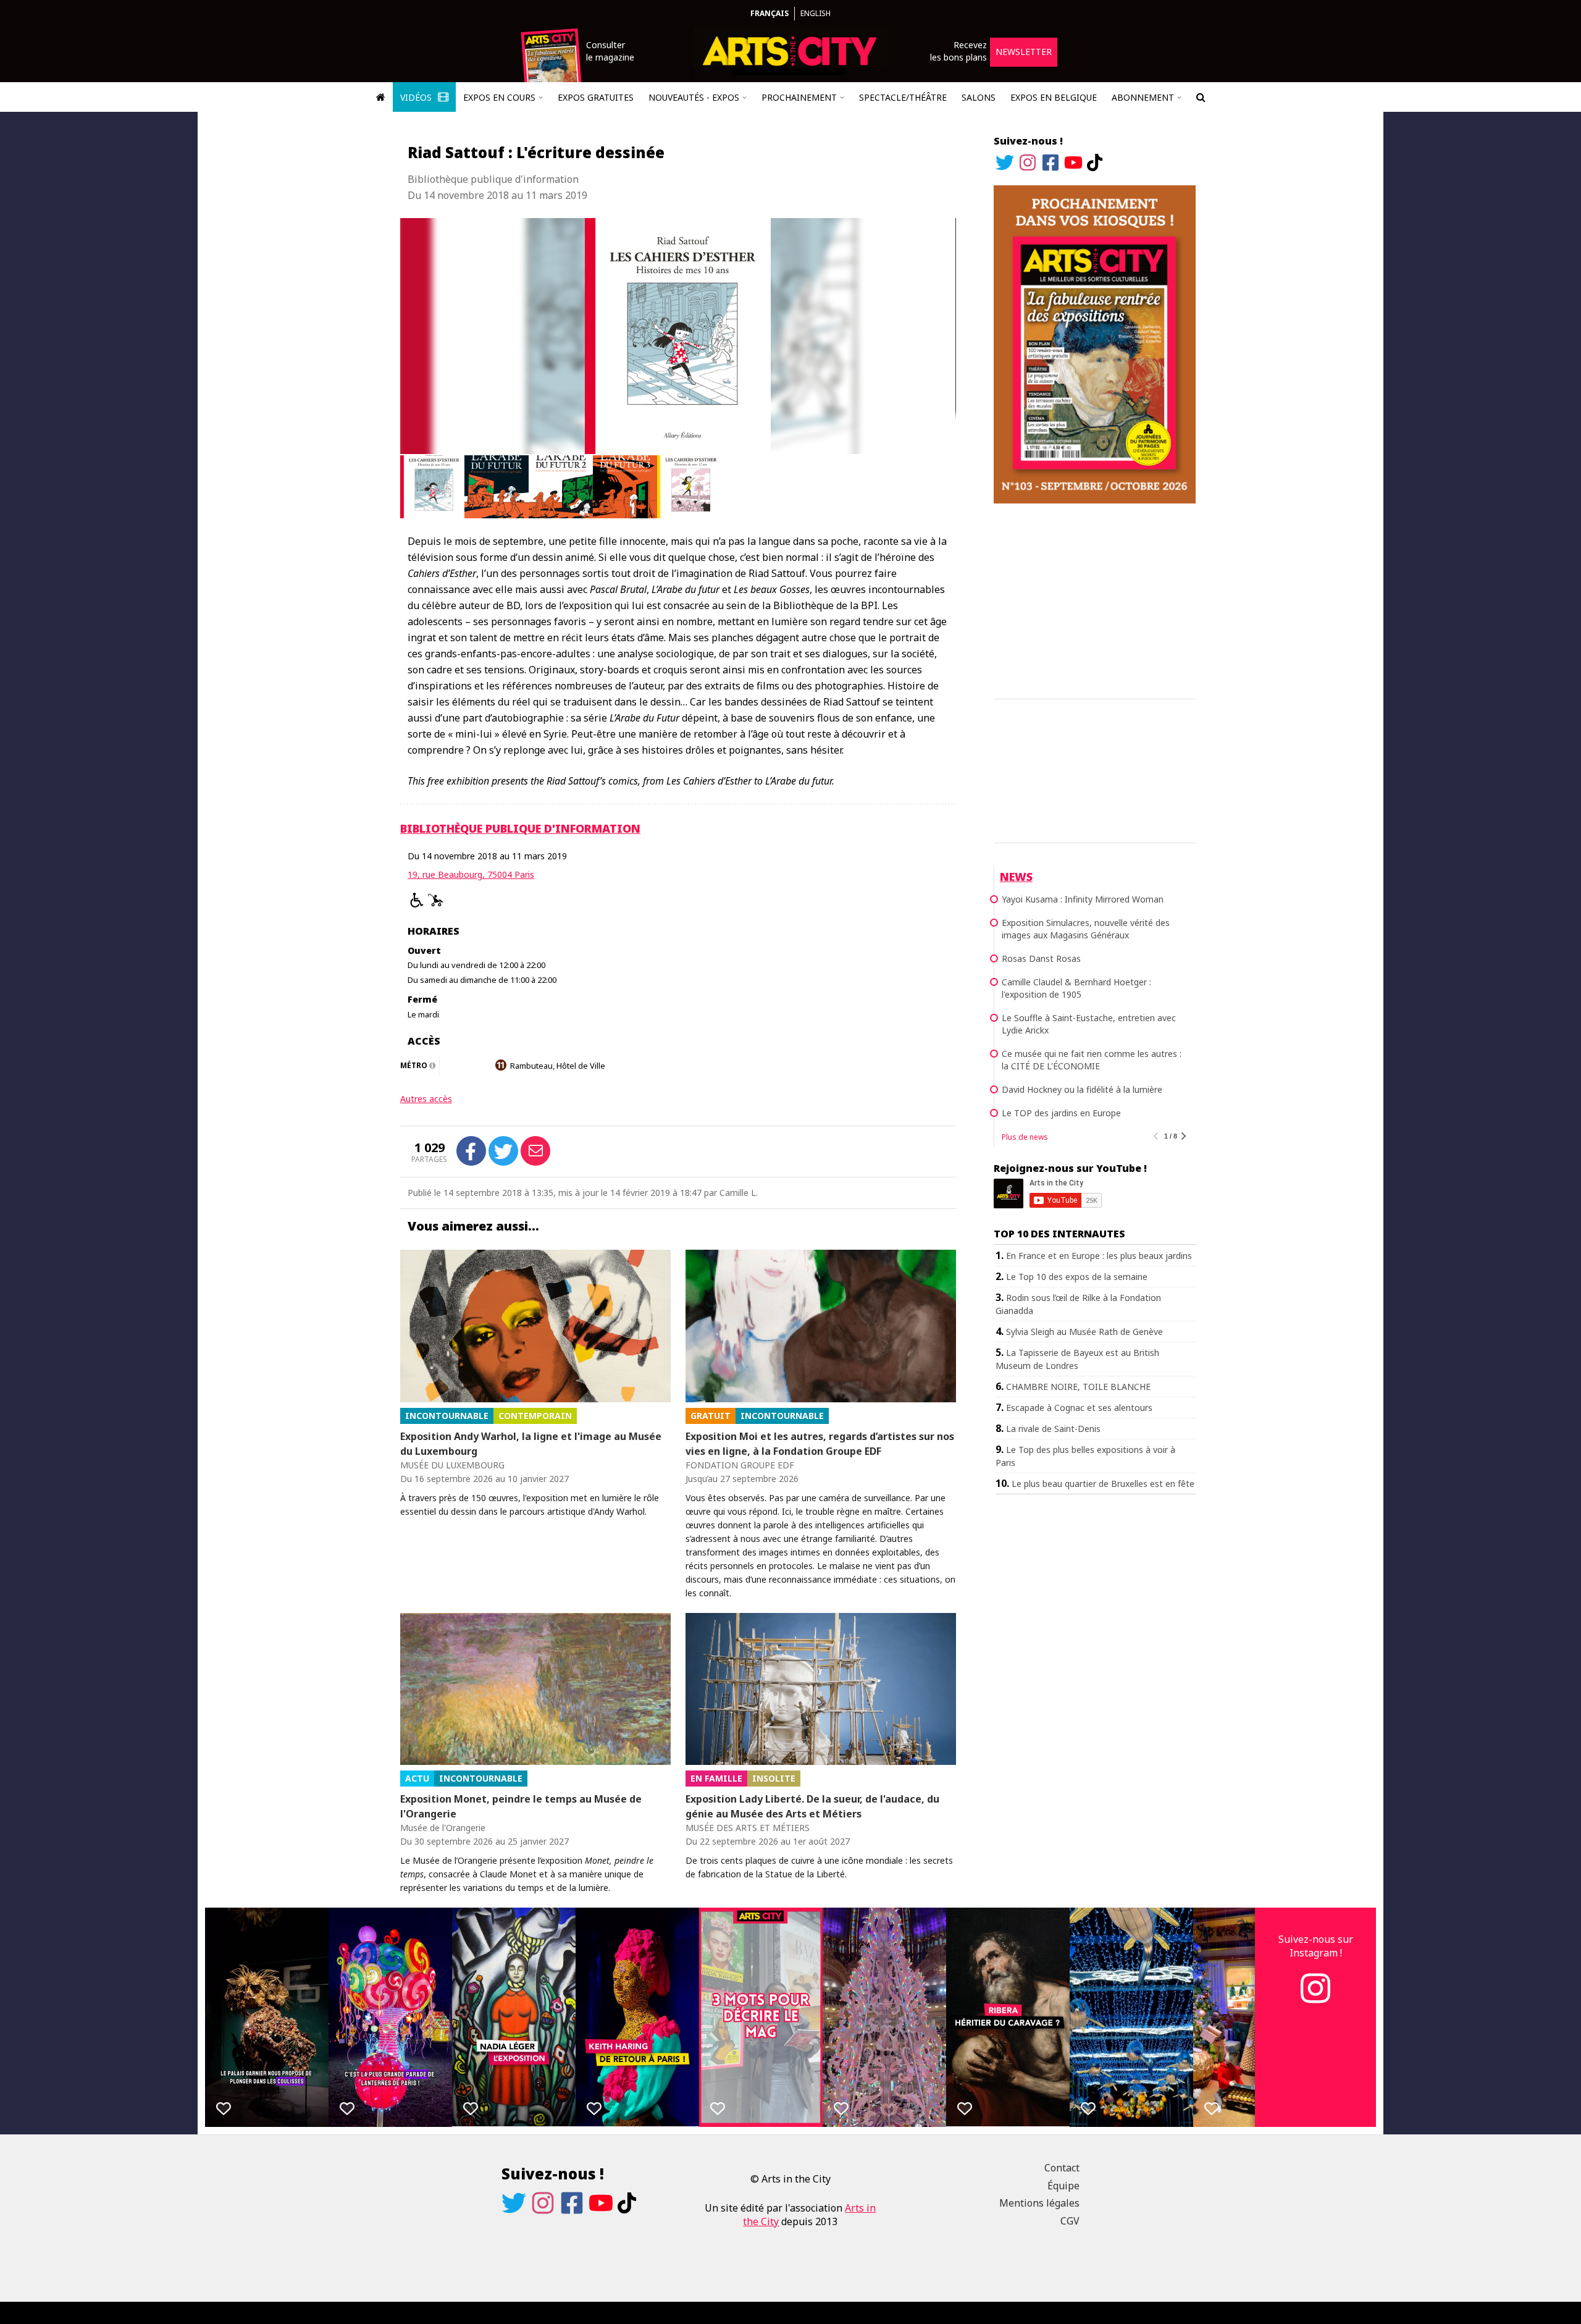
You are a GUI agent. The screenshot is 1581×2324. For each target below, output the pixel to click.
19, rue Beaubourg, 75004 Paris (471, 874)
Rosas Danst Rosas (1041, 958)
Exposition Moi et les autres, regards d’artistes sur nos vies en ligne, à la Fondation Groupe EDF (820, 1444)
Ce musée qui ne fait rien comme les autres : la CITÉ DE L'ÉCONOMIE (1092, 1060)
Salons (979, 97)
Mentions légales (1039, 2203)
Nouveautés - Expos (694, 97)
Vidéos (417, 97)
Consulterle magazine (610, 51)
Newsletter (1024, 52)
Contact (1062, 2168)
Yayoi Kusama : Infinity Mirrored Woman (1083, 899)
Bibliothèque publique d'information (520, 828)
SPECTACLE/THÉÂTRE (903, 97)
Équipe (1063, 2186)
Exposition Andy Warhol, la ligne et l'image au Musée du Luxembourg (531, 1444)
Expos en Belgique (1054, 97)
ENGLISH (816, 13)
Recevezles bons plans (958, 51)
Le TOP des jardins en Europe (1061, 1113)
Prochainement (799, 97)
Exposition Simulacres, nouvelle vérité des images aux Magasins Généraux (1086, 929)
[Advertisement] (1095, 599)
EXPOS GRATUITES (596, 97)
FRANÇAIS (770, 13)
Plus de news (1025, 1137)
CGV (1070, 2221)
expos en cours (499, 97)
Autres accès (426, 1099)
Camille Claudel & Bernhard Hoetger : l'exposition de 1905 (1076, 988)
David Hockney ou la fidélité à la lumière (1082, 1089)
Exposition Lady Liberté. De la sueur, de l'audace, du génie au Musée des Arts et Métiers (812, 1806)
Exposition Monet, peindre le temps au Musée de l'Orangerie (521, 1806)
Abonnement (1143, 97)
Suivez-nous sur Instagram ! (1316, 1946)
